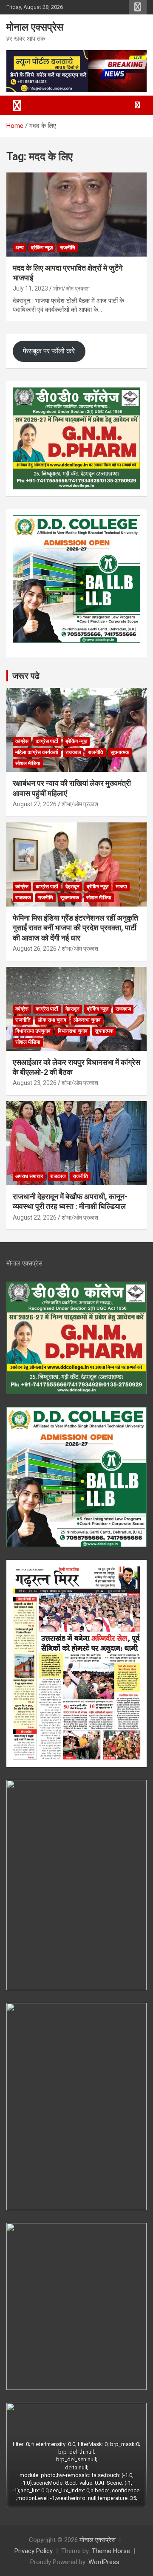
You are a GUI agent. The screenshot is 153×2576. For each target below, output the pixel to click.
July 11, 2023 (30, 288)
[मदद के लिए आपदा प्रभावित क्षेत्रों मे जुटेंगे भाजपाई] (76, 214)
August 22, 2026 (35, 1217)
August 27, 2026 (35, 804)
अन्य (20, 248)
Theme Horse (111, 2551)
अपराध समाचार (29, 1176)
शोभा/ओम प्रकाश (71, 288)
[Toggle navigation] (17, 105)
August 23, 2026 (35, 1083)
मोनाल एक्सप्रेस (35, 27)
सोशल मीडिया (28, 763)
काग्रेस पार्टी (47, 741)
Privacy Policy (34, 2551)
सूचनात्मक (120, 752)
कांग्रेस (22, 741)
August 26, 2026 (35, 949)
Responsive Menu (138, 7)
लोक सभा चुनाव (52, 1020)
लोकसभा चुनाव (87, 1020)
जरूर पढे (26, 676)
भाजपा (121, 887)
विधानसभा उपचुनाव (33, 1031)
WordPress (104, 2562)
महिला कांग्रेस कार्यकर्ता (37, 752)
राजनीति (68, 248)
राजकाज (73, 752)
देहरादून (72, 887)
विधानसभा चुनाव (73, 1031)
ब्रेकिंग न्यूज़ (42, 248)
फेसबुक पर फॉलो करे (49, 351)
